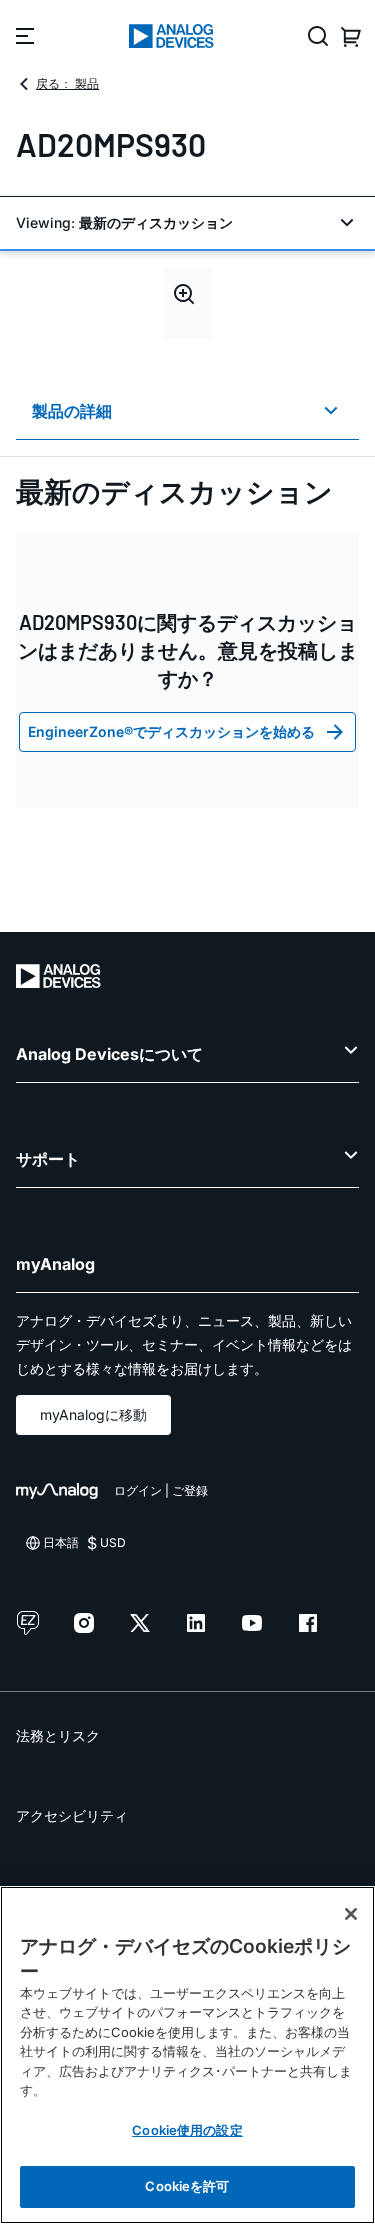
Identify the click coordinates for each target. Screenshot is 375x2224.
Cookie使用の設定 (187, 2130)
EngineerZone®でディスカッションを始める (171, 731)
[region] (187, 2055)
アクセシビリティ (72, 1815)
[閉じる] (351, 1914)
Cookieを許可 (187, 2186)
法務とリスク (58, 1735)
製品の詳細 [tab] (72, 411)
